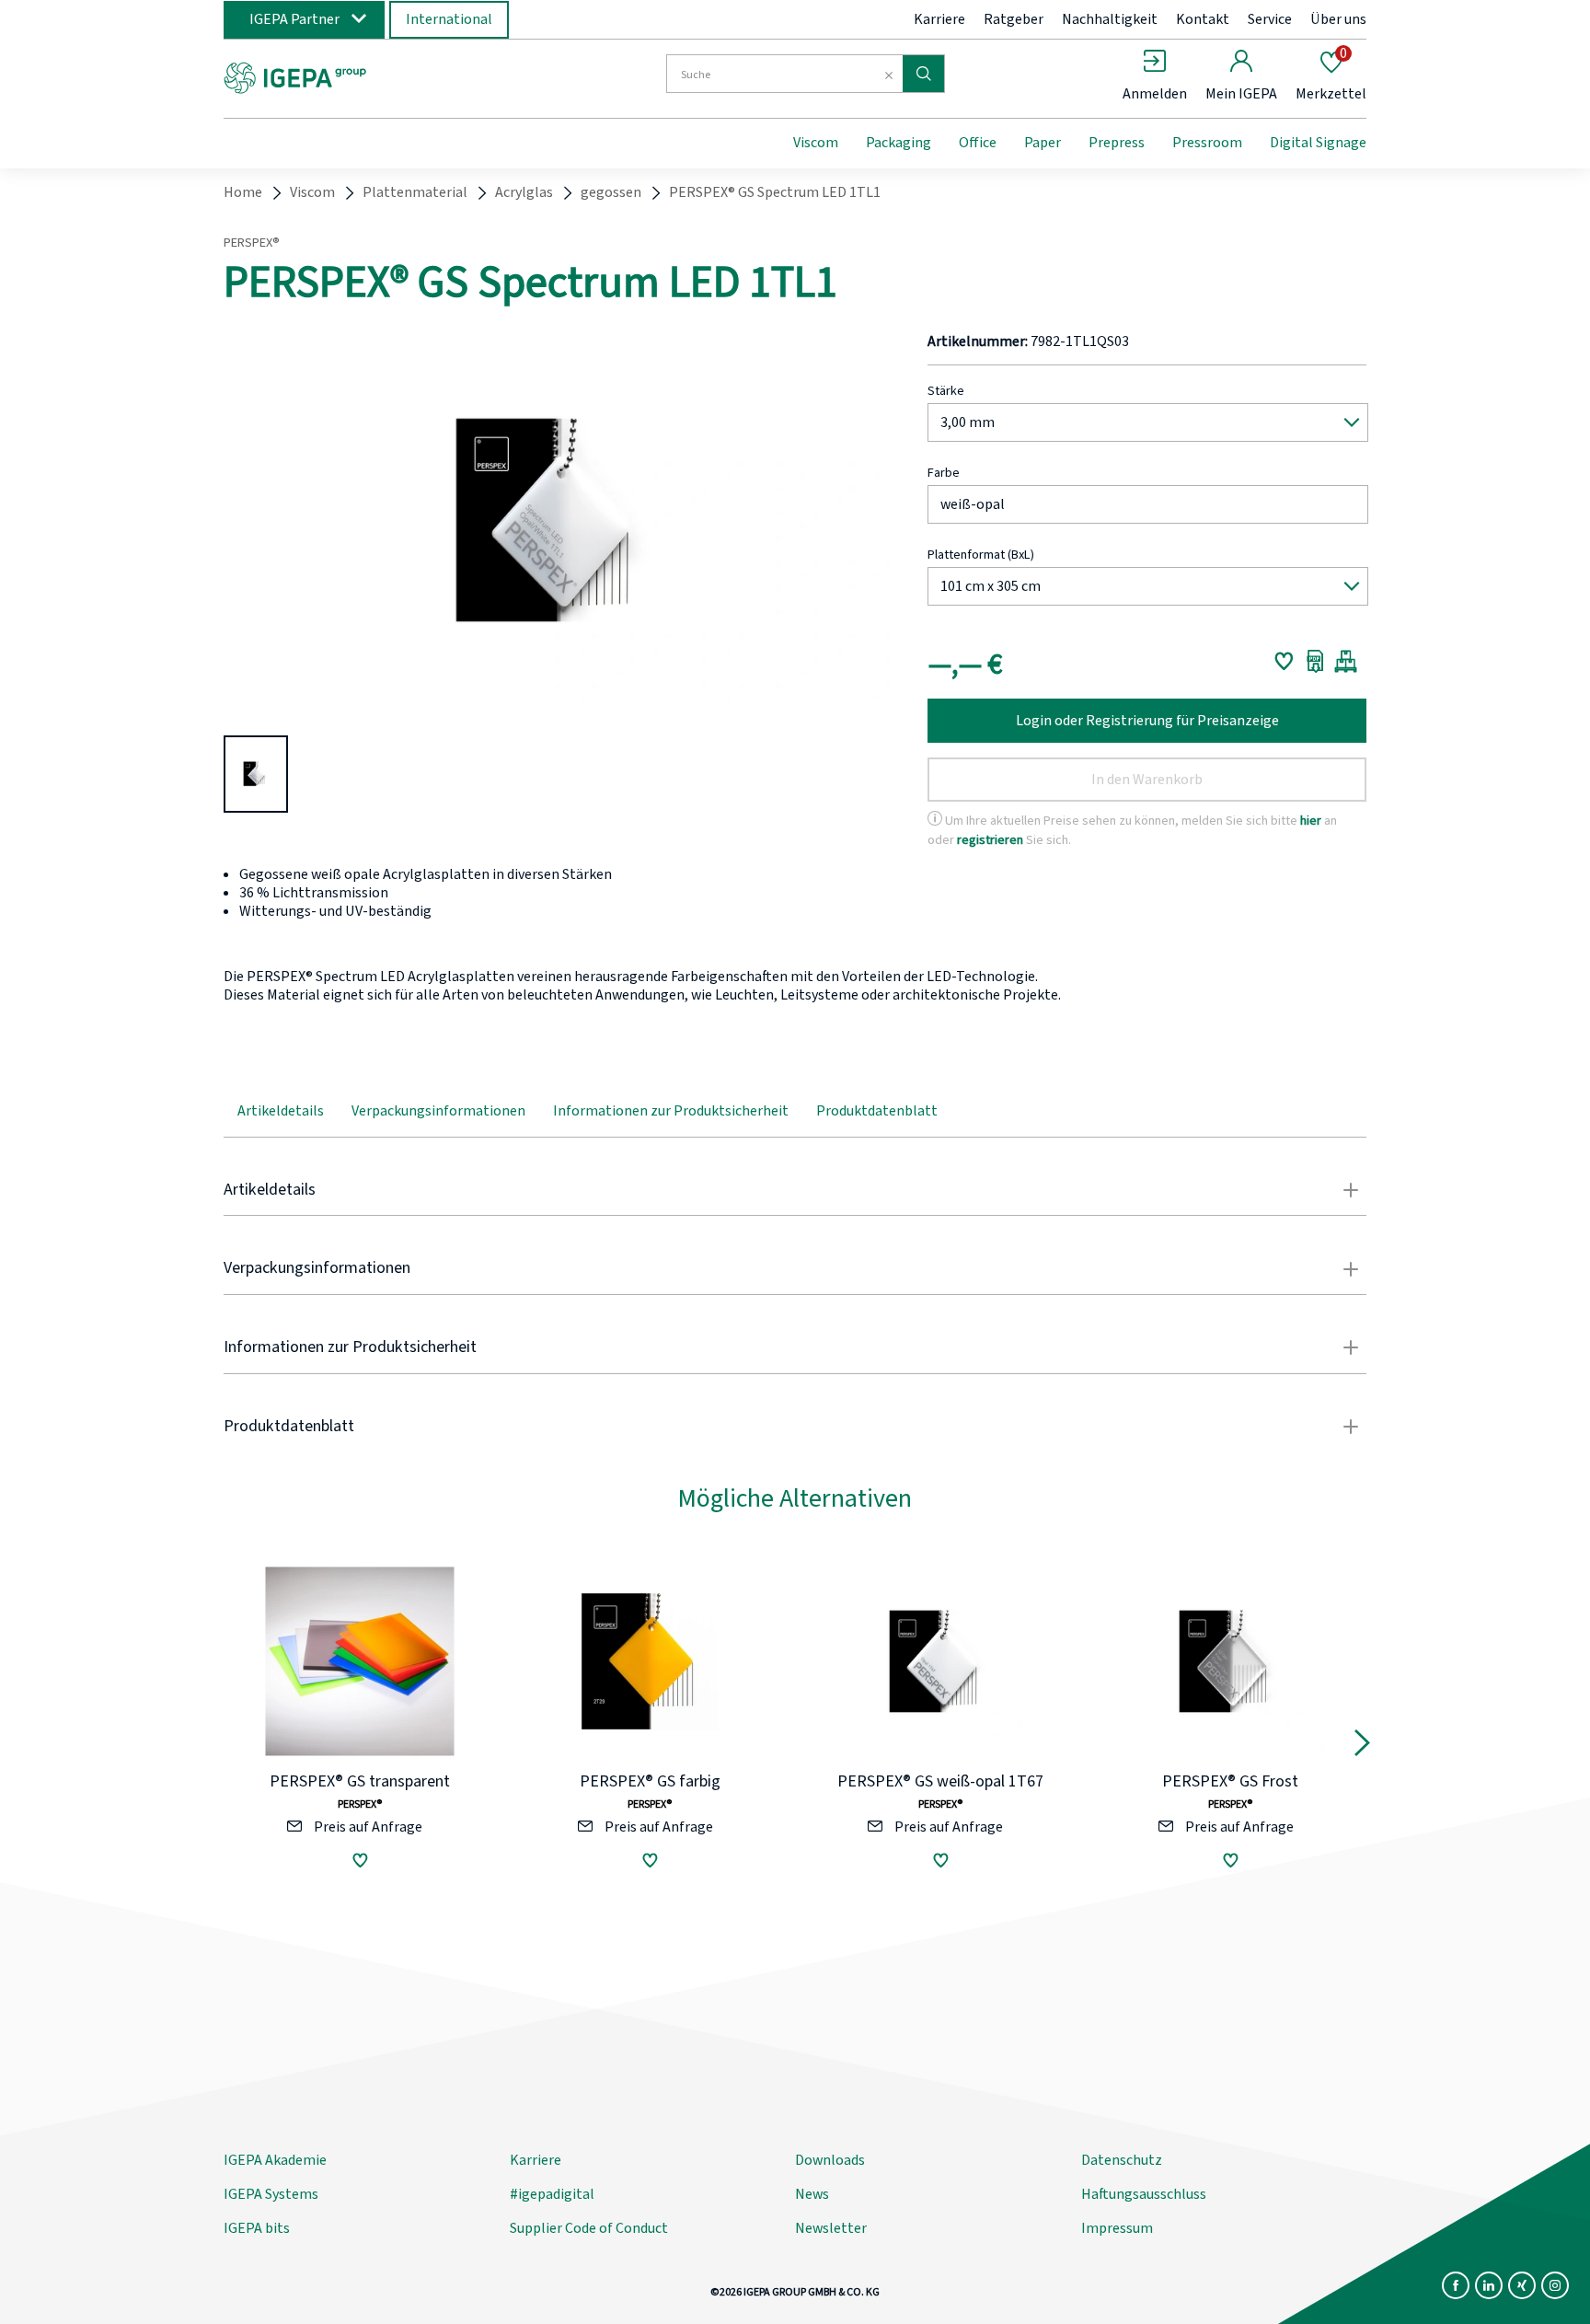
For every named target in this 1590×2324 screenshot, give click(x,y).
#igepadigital (552, 2194)
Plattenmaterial (415, 192)
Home (243, 192)
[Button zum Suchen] (923, 74)
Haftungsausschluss (1144, 2194)
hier (1311, 821)
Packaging (899, 143)
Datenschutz (1122, 2160)
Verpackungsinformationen (438, 1111)
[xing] (1522, 2285)
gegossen (611, 192)
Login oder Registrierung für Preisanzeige (1147, 721)
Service (1270, 19)
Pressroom (1207, 143)
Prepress (1117, 143)
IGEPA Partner (294, 19)
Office (978, 143)
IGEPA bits (257, 2228)
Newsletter (831, 2228)
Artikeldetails (281, 1111)
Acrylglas (524, 192)
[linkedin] (1489, 2285)
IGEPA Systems (271, 2194)
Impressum (1117, 2228)
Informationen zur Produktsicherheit (671, 1111)
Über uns (1338, 19)
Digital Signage (1318, 143)
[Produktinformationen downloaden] (1315, 661)
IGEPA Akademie (275, 2160)
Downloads (830, 2160)
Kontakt (1203, 19)
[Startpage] (374, 76)
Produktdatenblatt (877, 1111)
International (449, 19)
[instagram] (1555, 2285)
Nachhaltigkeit (1110, 19)
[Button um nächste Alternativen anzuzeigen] (1362, 1747)
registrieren (990, 840)
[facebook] (1456, 2285)
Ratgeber (1014, 19)
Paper (1043, 143)
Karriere (939, 19)
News (812, 2194)
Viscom (816, 143)
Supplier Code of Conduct (589, 2228)
